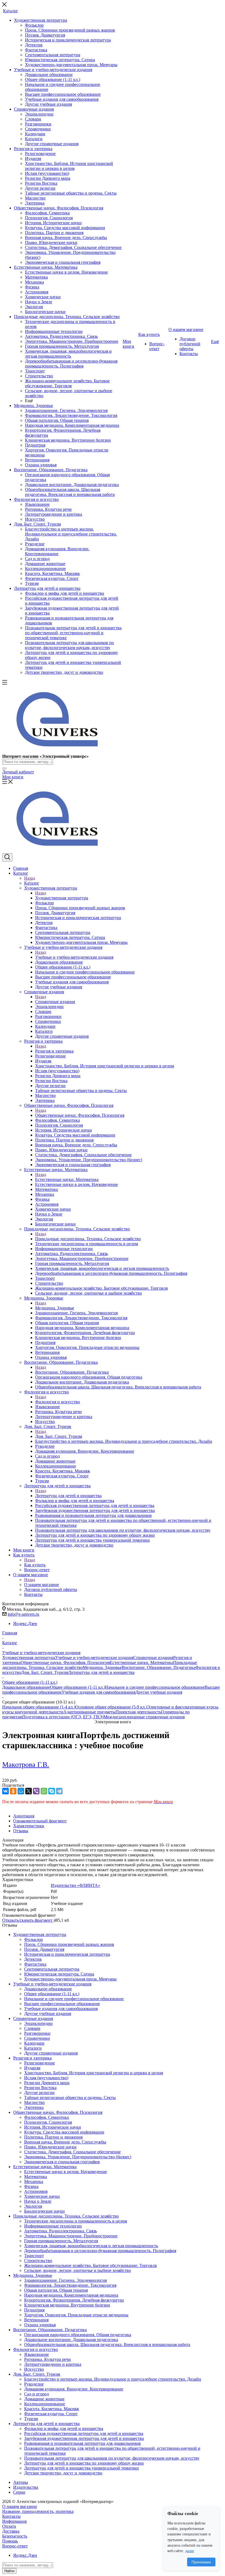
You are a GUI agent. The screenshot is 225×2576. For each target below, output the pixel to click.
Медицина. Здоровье (55, 1308)
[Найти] (4, 768)
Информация (14, 2521)
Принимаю (201, 2562)
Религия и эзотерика (54, 1051)
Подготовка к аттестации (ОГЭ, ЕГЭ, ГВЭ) (63, 1717)
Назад (30, 878)
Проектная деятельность (138, 1712)
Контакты (11, 2516)
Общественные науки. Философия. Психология (80, 1115)
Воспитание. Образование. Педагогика (72, 1372)
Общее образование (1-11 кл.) (78, 1687)
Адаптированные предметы (89, 1712)
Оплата (9, 2526)
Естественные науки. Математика (67, 1179)
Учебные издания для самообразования (99, 1692)
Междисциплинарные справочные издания (144, 1717)
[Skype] (52, 1791)
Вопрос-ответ (15, 2546)
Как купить (35, 1565)
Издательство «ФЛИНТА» (75, 1885)
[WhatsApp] (44, 1791)
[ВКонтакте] (5, 1791)
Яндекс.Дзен (25, 1624)
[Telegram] (59, 1791)
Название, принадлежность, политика (38, 2511)
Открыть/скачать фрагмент (28, 1920)
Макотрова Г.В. (26, 1765)
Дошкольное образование (26, 1687)
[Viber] (36, 1791)
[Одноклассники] (13, 1791)
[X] (29, 1791)
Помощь (10, 2541)
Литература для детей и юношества (68, 1496)
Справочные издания (55, 1002)
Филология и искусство (57, 1402)
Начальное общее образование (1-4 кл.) (39, 1707)
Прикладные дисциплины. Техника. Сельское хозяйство (88, 1239)
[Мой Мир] (21, 1791)
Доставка (11, 2531)
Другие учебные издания (159, 1692)
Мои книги (13, 777)
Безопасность (15, 2536)
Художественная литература (62, 898)
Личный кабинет (18, 772)
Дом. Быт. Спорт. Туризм (59, 1436)
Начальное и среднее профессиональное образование (155, 1687)
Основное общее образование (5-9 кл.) (111, 1707)
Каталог (32, 883)
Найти (9, 2571)
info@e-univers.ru (23, 1614)
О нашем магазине (42, 1585)
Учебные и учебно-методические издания (74, 957)
